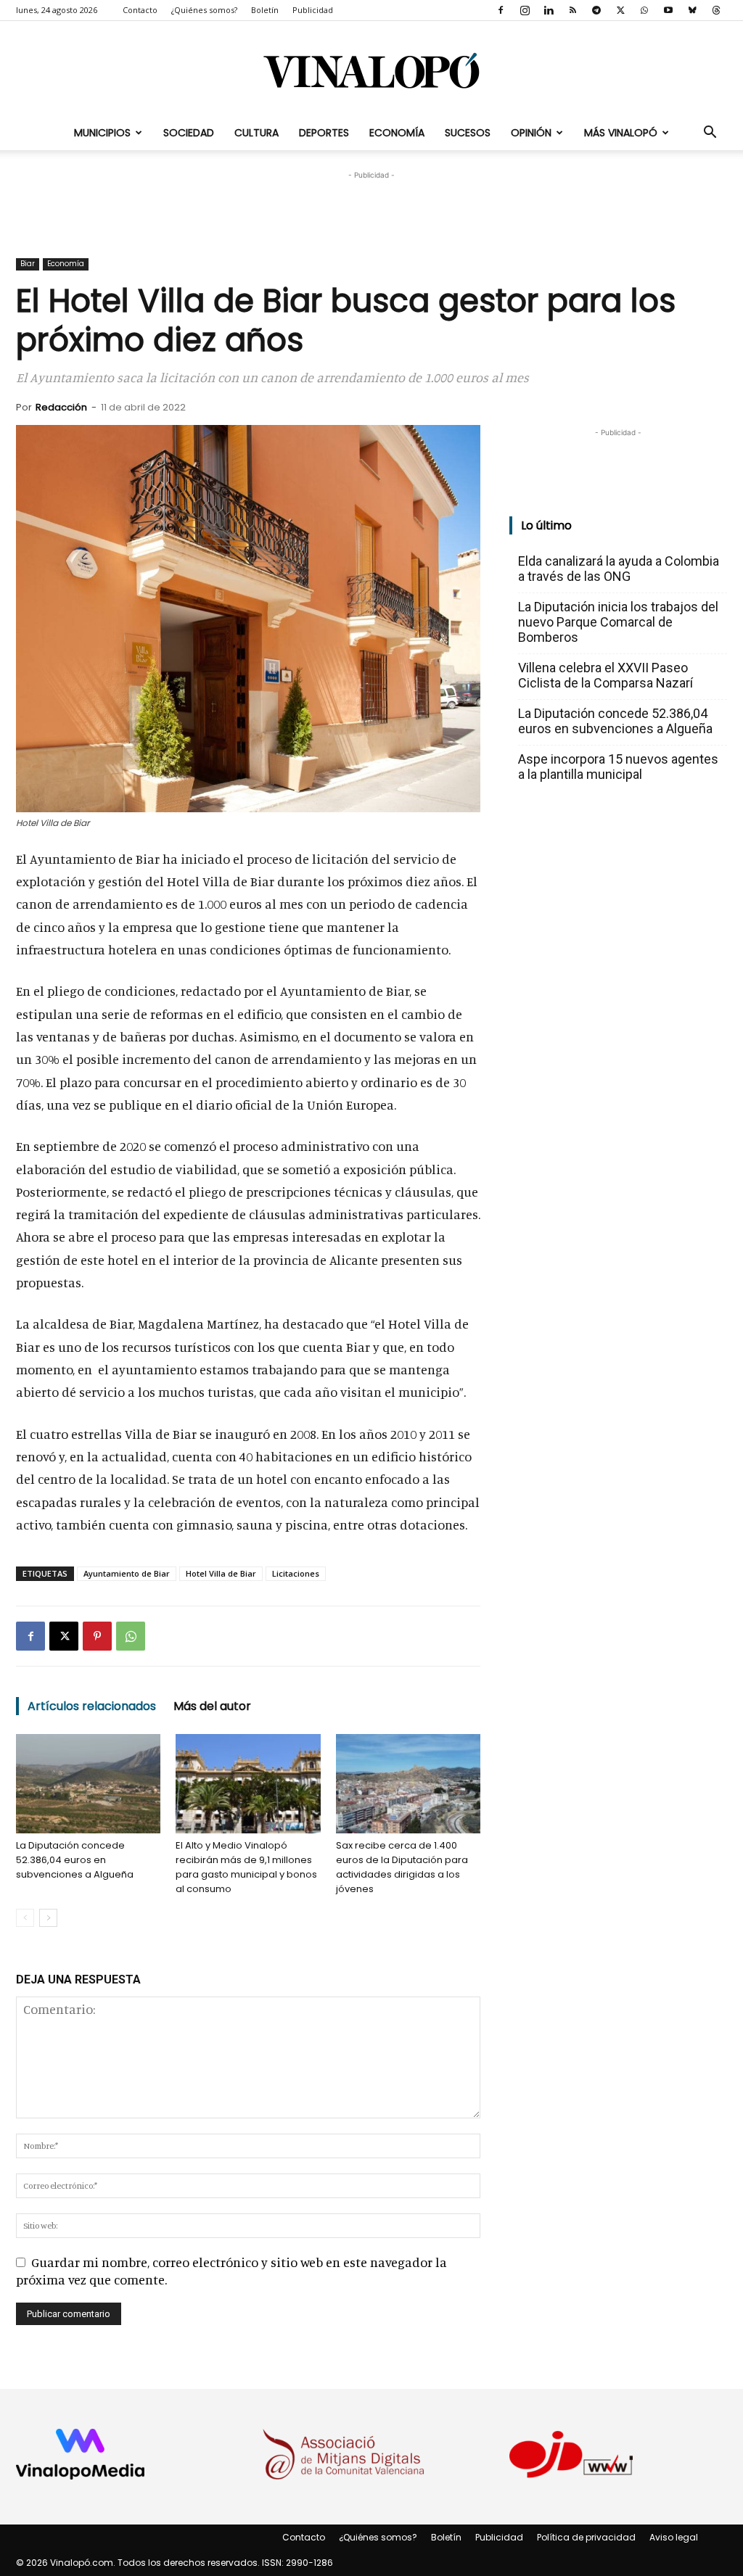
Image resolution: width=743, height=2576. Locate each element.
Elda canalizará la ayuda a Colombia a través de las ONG (619, 569)
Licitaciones (296, 1573)
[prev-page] (25, 1918)
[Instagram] (525, 10)
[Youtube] (668, 10)
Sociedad (189, 133)
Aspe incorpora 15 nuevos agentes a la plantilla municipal (618, 767)
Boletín (265, 10)
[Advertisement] (371, 205)
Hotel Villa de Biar (221, 1573)
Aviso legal (674, 2537)
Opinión (531, 133)
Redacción (61, 407)
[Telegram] (596, 10)
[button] (710, 133)
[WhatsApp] (644, 10)
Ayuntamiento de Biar (127, 1573)
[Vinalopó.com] (371, 70)
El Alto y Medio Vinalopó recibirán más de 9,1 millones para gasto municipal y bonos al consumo (246, 1867)
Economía (397, 133)
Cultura (256, 133)
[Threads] (716, 10)
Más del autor (212, 1706)
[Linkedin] (549, 10)
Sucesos (468, 133)
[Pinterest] (97, 1636)
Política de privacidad (586, 2537)
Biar (28, 264)
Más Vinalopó (621, 133)
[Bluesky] (692, 10)
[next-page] (48, 1918)
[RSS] (572, 10)
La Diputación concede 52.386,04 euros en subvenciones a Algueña (75, 1860)
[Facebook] (501, 10)
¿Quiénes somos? (204, 10)
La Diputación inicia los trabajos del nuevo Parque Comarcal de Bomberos (618, 622)
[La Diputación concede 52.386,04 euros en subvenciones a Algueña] (88, 1784)
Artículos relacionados (92, 1706)
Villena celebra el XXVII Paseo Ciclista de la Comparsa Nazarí (606, 675)
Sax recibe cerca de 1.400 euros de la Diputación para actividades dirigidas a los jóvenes (402, 1867)
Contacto (140, 10)
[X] (620, 10)
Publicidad (313, 10)
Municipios (102, 133)
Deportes (324, 133)
